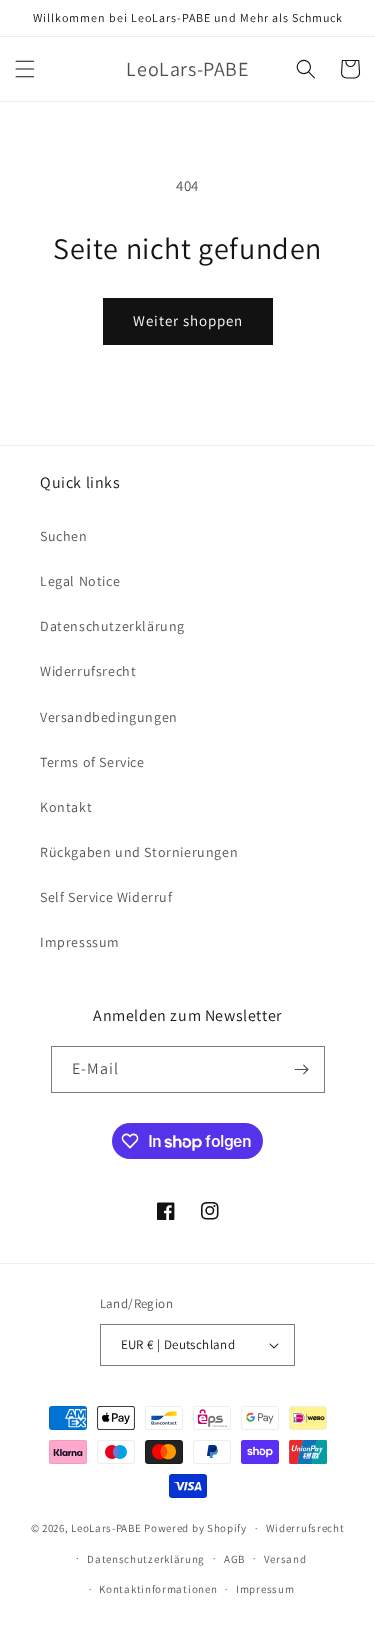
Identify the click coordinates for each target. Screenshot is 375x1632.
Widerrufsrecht (88, 671)
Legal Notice (80, 581)
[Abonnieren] (302, 1069)
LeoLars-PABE (106, 1528)
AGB (234, 1559)
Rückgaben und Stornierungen (139, 852)
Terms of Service (92, 762)
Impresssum (80, 942)
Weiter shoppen (188, 320)
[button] (25, 69)
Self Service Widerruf (106, 897)
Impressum (265, 1589)
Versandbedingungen (109, 717)
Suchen (64, 536)
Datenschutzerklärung (112, 626)
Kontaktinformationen (158, 1589)
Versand (285, 1559)
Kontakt (66, 807)
